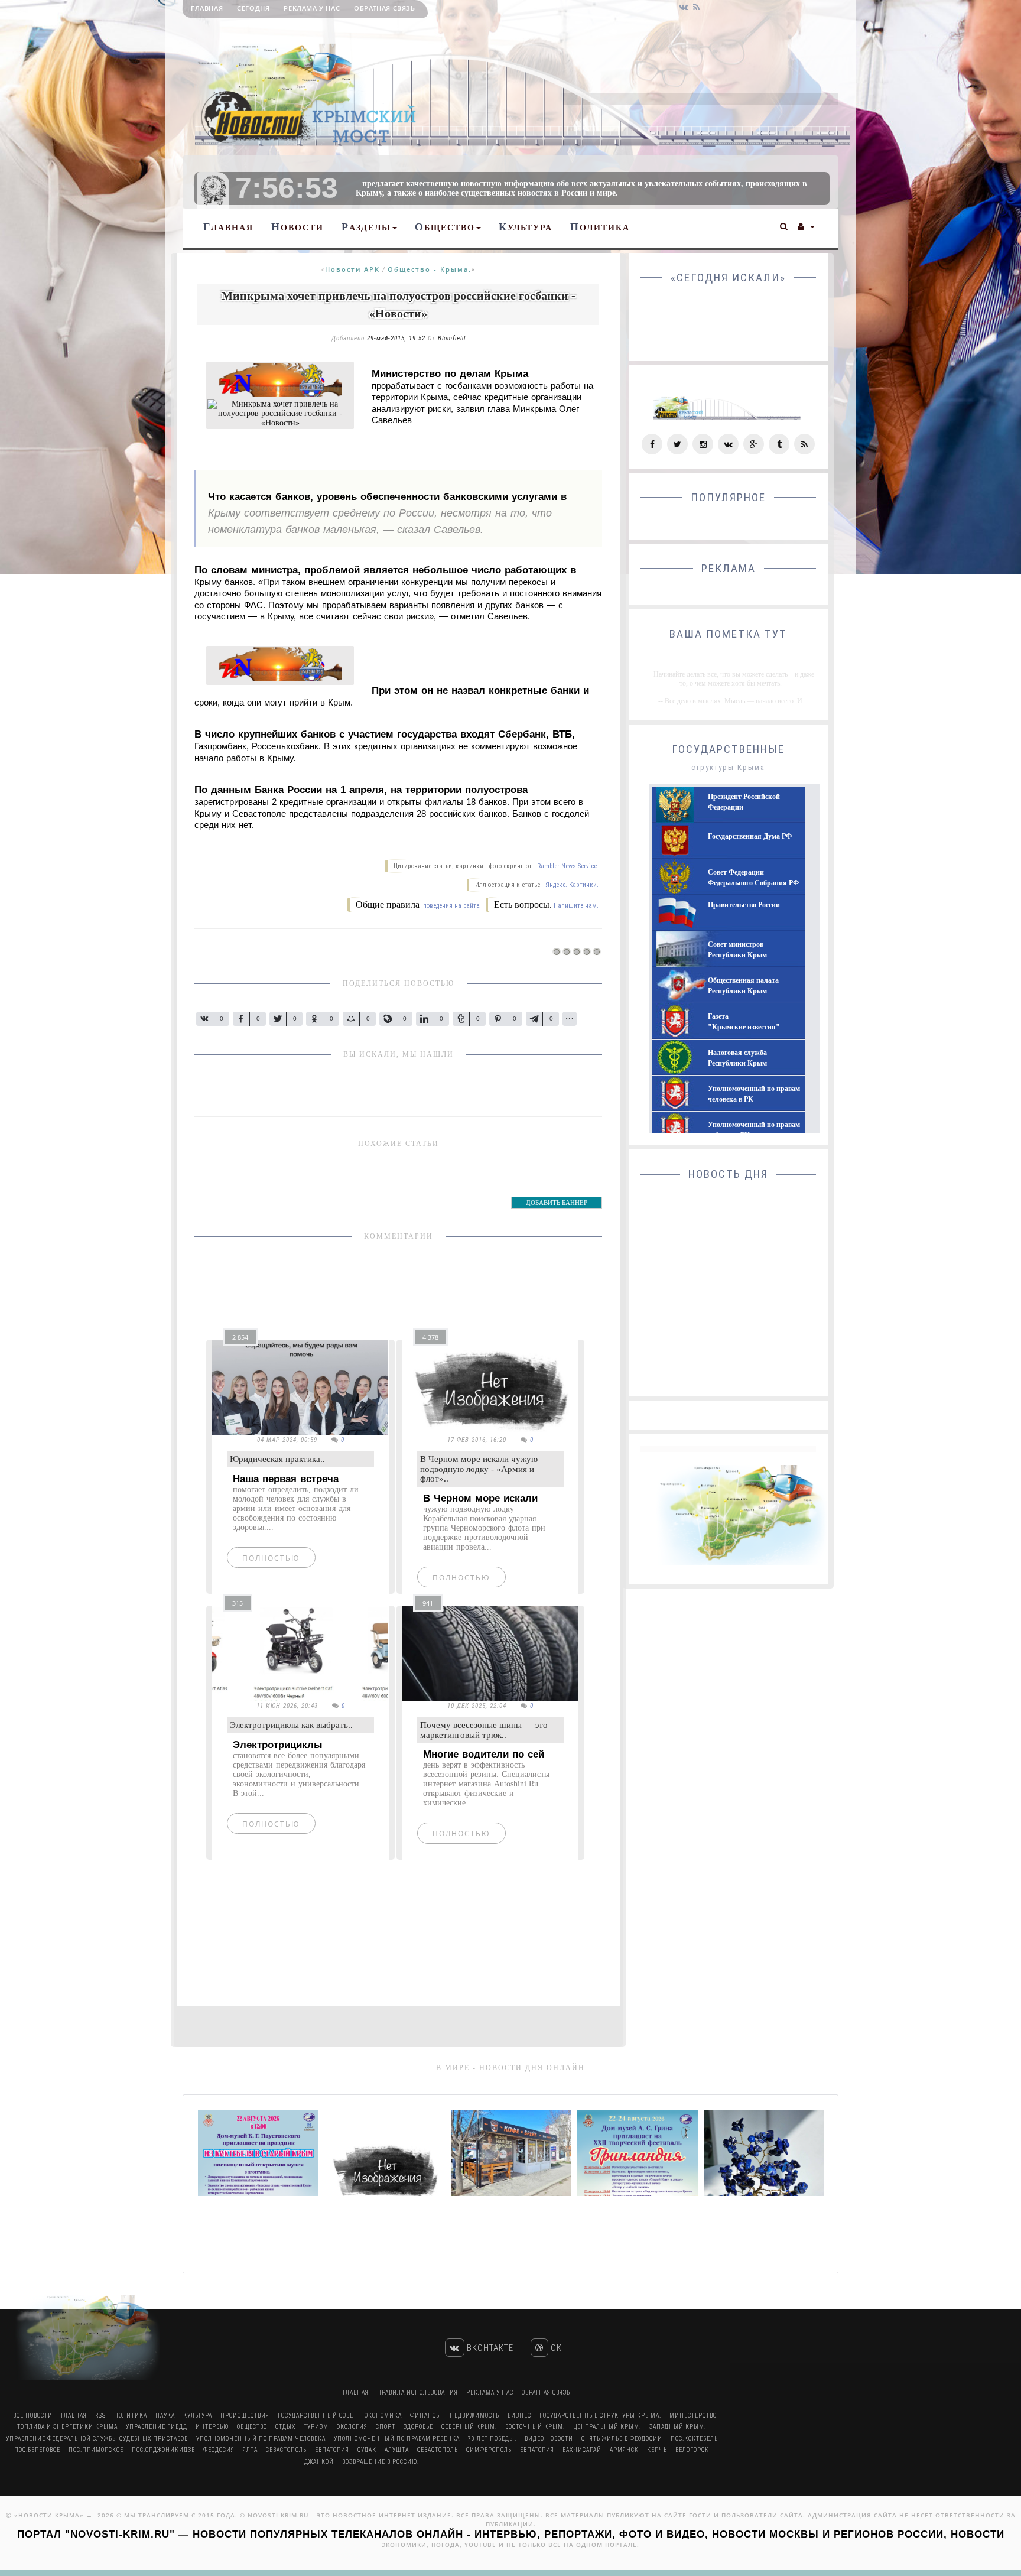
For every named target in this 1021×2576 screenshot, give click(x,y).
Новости (297, 227)
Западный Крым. (678, 2427)
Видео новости (549, 2439)
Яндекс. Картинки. (572, 885)
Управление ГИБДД (157, 2427)
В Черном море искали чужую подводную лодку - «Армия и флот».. (479, 1469)
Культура (526, 227)
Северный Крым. (469, 2427)
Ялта (250, 2450)
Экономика (383, 2416)
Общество (445, 227)
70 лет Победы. (492, 2439)
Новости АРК (352, 269)
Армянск (624, 2450)
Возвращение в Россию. (381, 2462)
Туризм (316, 2427)
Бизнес (519, 2416)
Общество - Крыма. (430, 269)
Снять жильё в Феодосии (622, 2439)
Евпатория (332, 2450)
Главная (207, 8)
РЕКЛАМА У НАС (312, 8)
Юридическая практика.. (277, 1459)
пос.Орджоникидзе (163, 2450)
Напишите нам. (576, 906)
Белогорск (692, 2450)
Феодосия (219, 2450)
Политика (600, 227)
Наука (165, 2416)
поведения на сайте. (451, 906)
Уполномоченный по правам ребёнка (397, 2439)
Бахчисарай (582, 2450)
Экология (352, 2427)
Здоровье (418, 2427)
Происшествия (245, 2416)
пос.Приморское (96, 2450)
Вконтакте (489, 2348)
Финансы (426, 2416)
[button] (784, 225)
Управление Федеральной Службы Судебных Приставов (97, 2439)
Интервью (212, 2427)
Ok (555, 2348)
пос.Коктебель (694, 2439)
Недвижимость (474, 2416)
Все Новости (33, 2416)
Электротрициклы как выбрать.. (291, 1725)
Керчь (657, 2450)
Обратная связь (384, 8)
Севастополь (286, 2450)
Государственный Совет (318, 2416)
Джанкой (319, 2462)
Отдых (285, 2427)
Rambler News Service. (568, 866)
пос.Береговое (37, 2450)
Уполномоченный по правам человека (261, 2439)
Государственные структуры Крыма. (600, 2416)
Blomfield (452, 338)
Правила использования (417, 2393)
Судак (367, 2450)
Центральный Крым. (607, 2427)
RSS (100, 2416)
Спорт (386, 2427)
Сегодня (253, 8)
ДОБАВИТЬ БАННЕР (557, 1203)
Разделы (366, 227)
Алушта (397, 2450)
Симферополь (489, 2450)
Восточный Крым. (535, 2427)
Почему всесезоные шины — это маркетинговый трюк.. (484, 1730)
